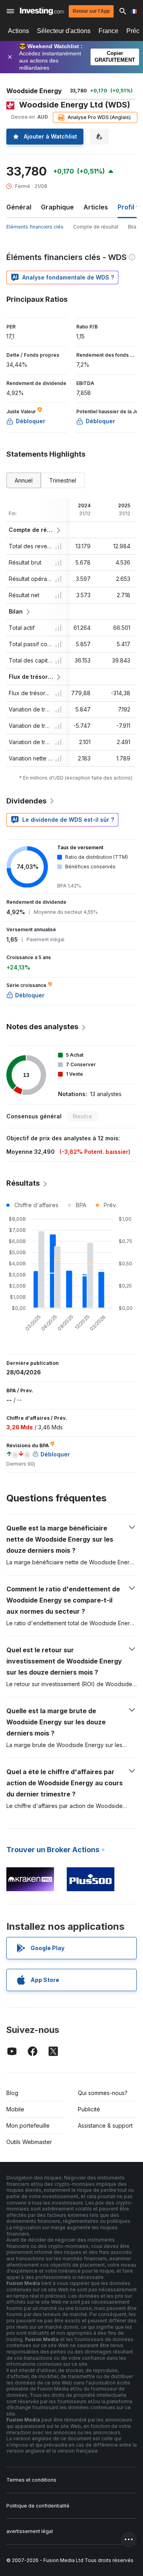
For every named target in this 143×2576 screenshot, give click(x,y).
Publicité (89, 2109)
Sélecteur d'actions (64, 31)
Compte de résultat (96, 227)
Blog (12, 2093)
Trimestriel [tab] (63, 480)
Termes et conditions (31, 2480)
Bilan (133, 227)
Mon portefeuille (28, 2125)
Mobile (15, 2109)
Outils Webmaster (29, 2142)
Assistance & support (105, 2125)
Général (19, 207)
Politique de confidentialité (38, 2506)
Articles (96, 207)
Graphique (57, 207)
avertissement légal (30, 2531)
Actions (18, 31)
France (108, 31)
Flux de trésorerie (31, 677)
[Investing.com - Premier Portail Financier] (42, 11)
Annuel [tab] (24, 480)
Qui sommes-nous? (103, 2093)
